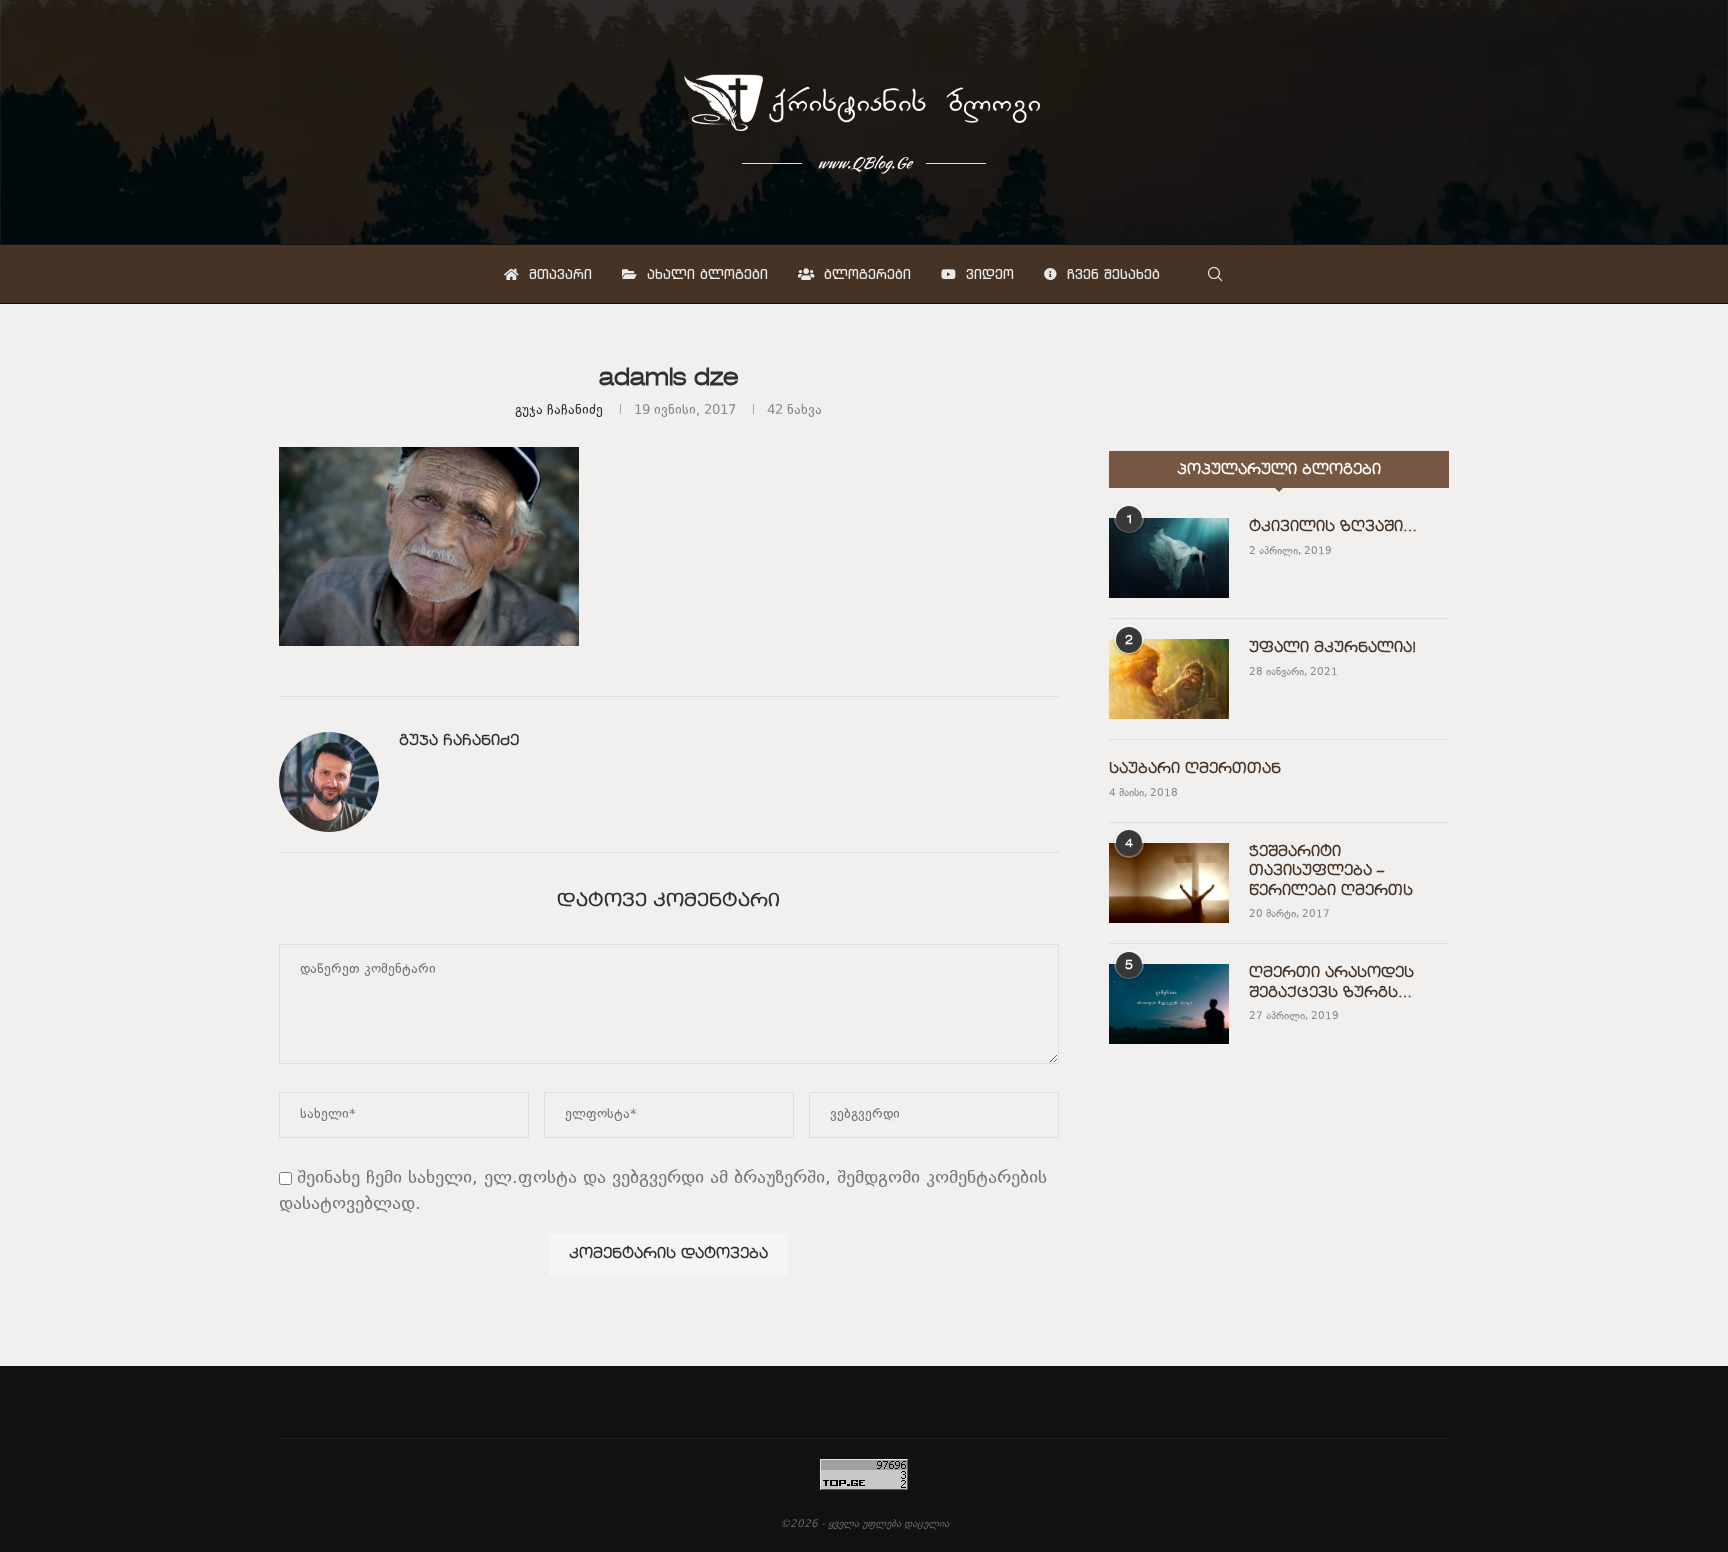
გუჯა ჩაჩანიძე (559, 411)
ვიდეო (987, 274)
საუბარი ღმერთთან (1195, 769)
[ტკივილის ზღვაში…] (1169, 558)
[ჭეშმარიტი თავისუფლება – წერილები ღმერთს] (1169, 883)
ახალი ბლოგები (705, 274)
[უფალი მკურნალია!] (1169, 679)
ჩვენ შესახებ (1111, 274)
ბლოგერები (865, 274)
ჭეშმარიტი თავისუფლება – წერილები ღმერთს (1331, 871)
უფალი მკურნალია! (1332, 648)
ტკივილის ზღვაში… (1333, 527)
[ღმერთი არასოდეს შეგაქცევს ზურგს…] (1169, 1004)
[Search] (1215, 274)
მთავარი (558, 274)
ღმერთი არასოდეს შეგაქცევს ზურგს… (1331, 983)
